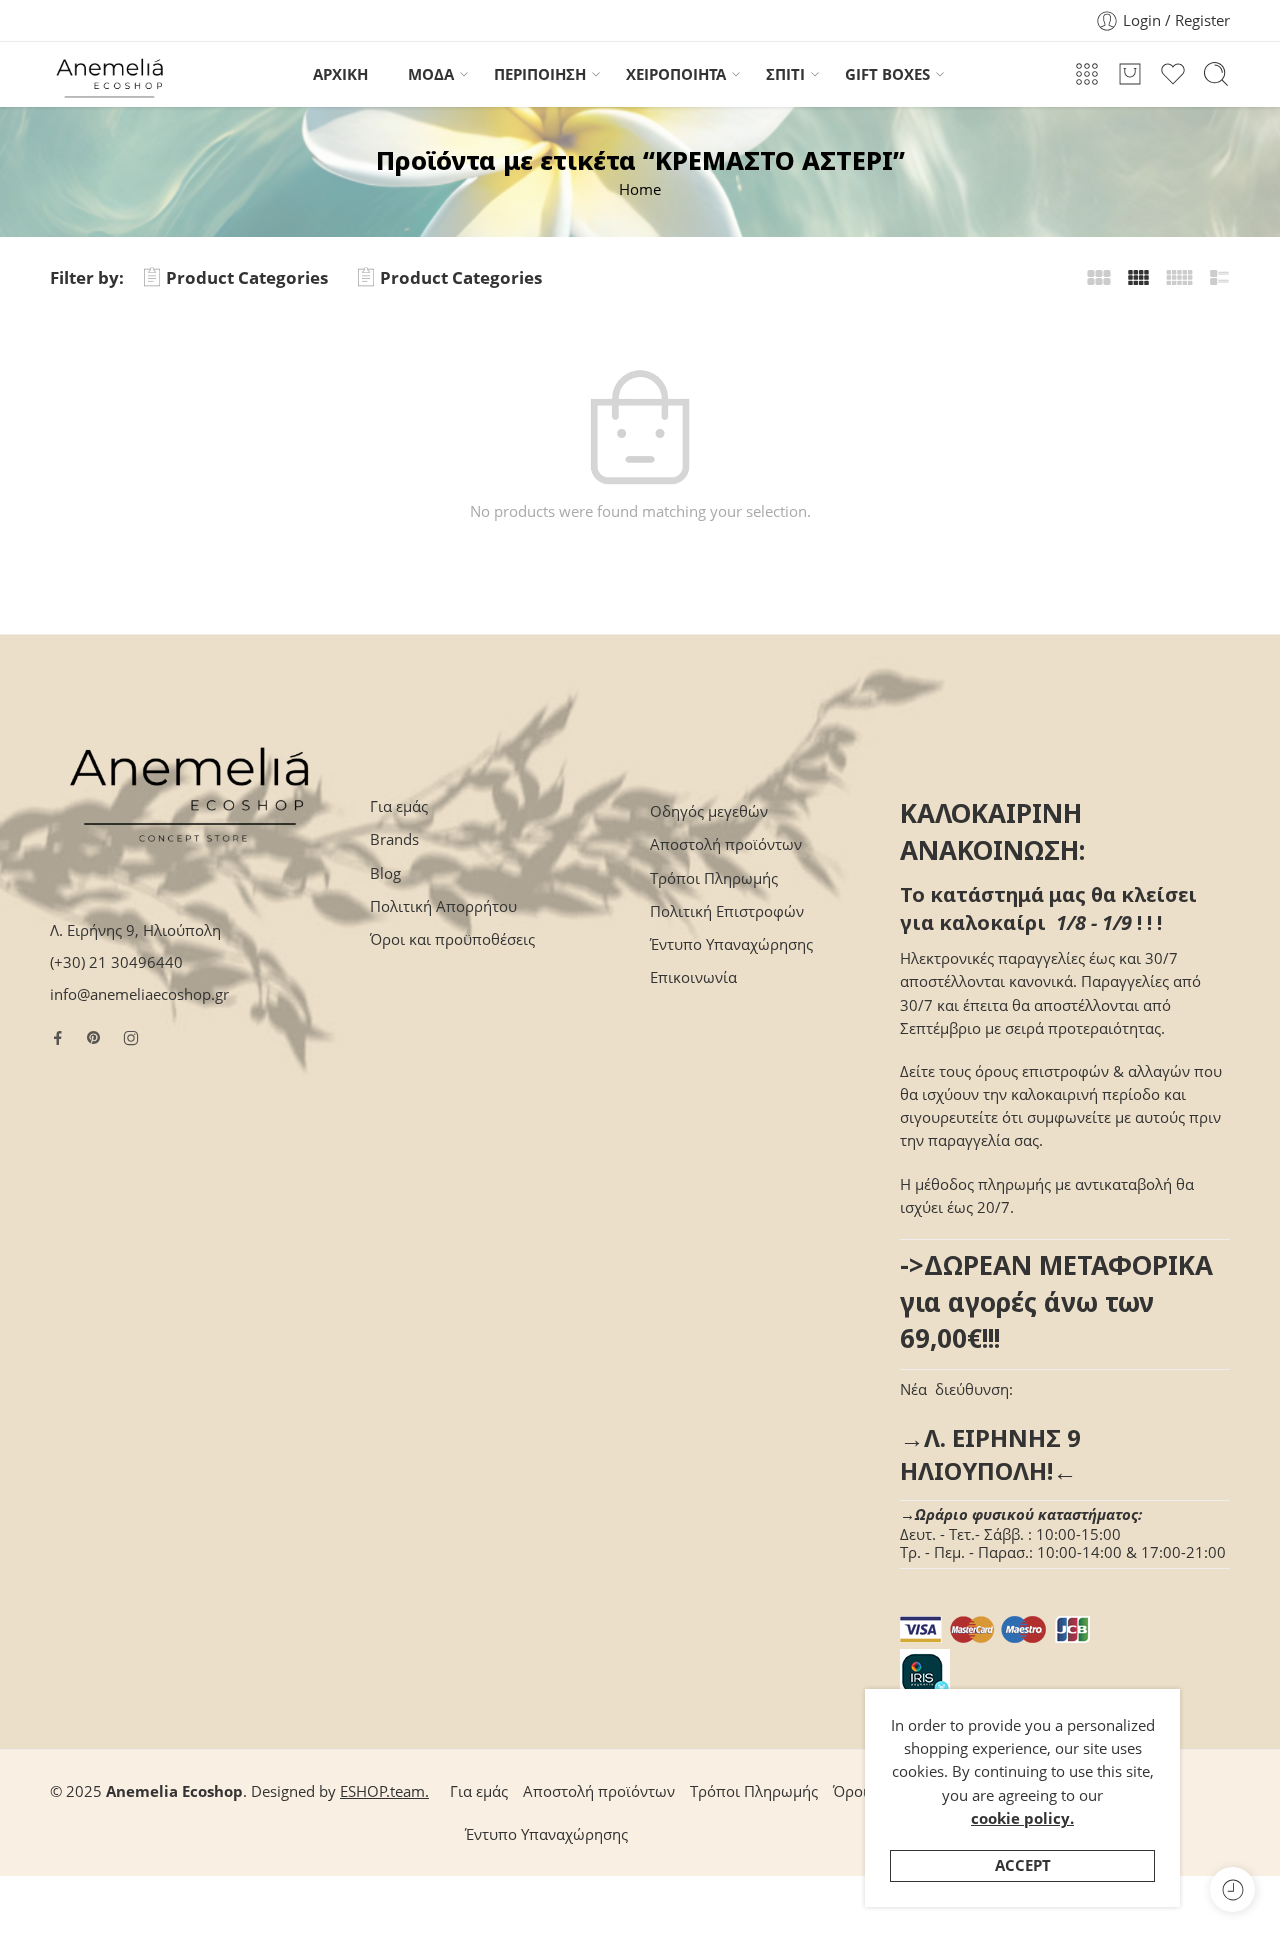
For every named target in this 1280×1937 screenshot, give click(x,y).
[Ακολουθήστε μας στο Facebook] (58, 1038)
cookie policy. (1022, 1818)
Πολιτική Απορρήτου (443, 906)
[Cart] (1130, 74)
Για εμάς (399, 806)
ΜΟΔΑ (431, 74)
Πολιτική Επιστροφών (727, 911)
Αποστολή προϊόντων (726, 844)
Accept (1023, 1865)
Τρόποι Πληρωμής (714, 878)
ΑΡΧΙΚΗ (340, 74)
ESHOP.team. (384, 1791)
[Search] (1216, 74)
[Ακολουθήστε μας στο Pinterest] (94, 1038)
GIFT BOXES (887, 74)
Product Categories (247, 277)
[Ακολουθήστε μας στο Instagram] (131, 1038)
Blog (385, 873)
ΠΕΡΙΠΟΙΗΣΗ (540, 74)
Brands (394, 839)
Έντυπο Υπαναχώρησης (731, 944)
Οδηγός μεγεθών (709, 811)
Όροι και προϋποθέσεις (452, 939)
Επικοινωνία (693, 977)
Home (640, 189)
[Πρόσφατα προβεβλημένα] (1232, 1889)
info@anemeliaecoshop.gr (139, 994)
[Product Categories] (1087, 74)
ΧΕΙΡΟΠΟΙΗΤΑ (676, 74)
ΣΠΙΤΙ (785, 74)
